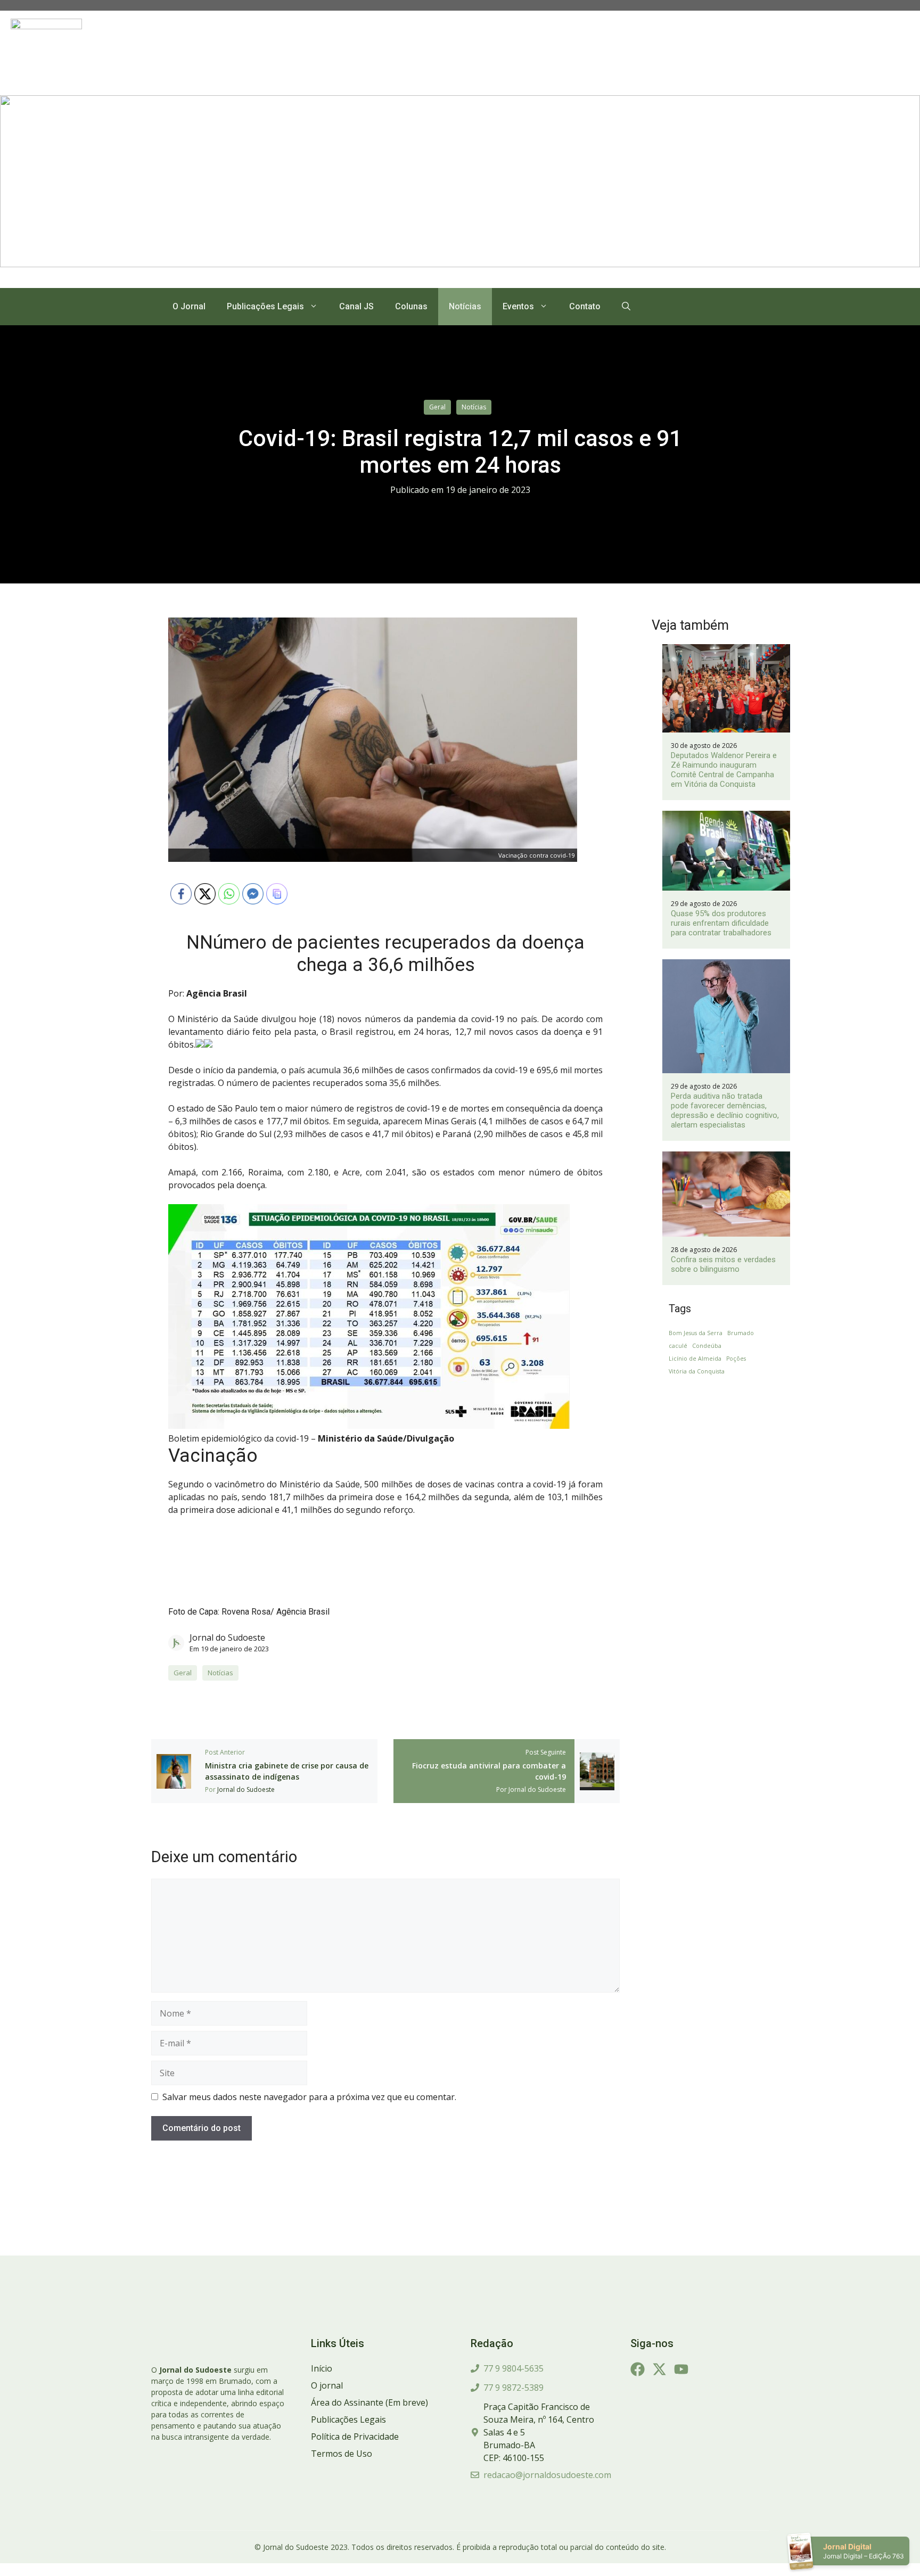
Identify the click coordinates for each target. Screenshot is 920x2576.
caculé (678, 1346)
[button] (626, 307)
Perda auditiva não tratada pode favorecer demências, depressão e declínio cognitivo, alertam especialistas (725, 1110)
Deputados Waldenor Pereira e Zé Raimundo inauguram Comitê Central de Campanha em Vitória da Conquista (724, 770)
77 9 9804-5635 (514, 2368)
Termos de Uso (342, 2454)
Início (322, 2368)
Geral (437, 407)
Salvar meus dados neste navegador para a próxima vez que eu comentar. (309, 2097)
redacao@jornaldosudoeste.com (547, 2475)
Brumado (741, 1333)
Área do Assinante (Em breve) (369, 2402)
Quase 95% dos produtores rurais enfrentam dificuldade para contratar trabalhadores (721, 923)
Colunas (411, 306)
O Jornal (189, 306)
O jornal (327, 2385)
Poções (736, 1359)
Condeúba (707, 1346)
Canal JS (356, 306)
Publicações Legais (265, 306)
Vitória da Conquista (697, 1371)
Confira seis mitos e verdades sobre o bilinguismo (723, 1264)
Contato (585, 306)
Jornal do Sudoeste (227, 1637)
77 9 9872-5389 (514, 2388)
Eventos (518, 306)
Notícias (465, 306)
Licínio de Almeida (695, 1359)
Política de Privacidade (355, 2437)
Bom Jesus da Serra (696, 1333)
